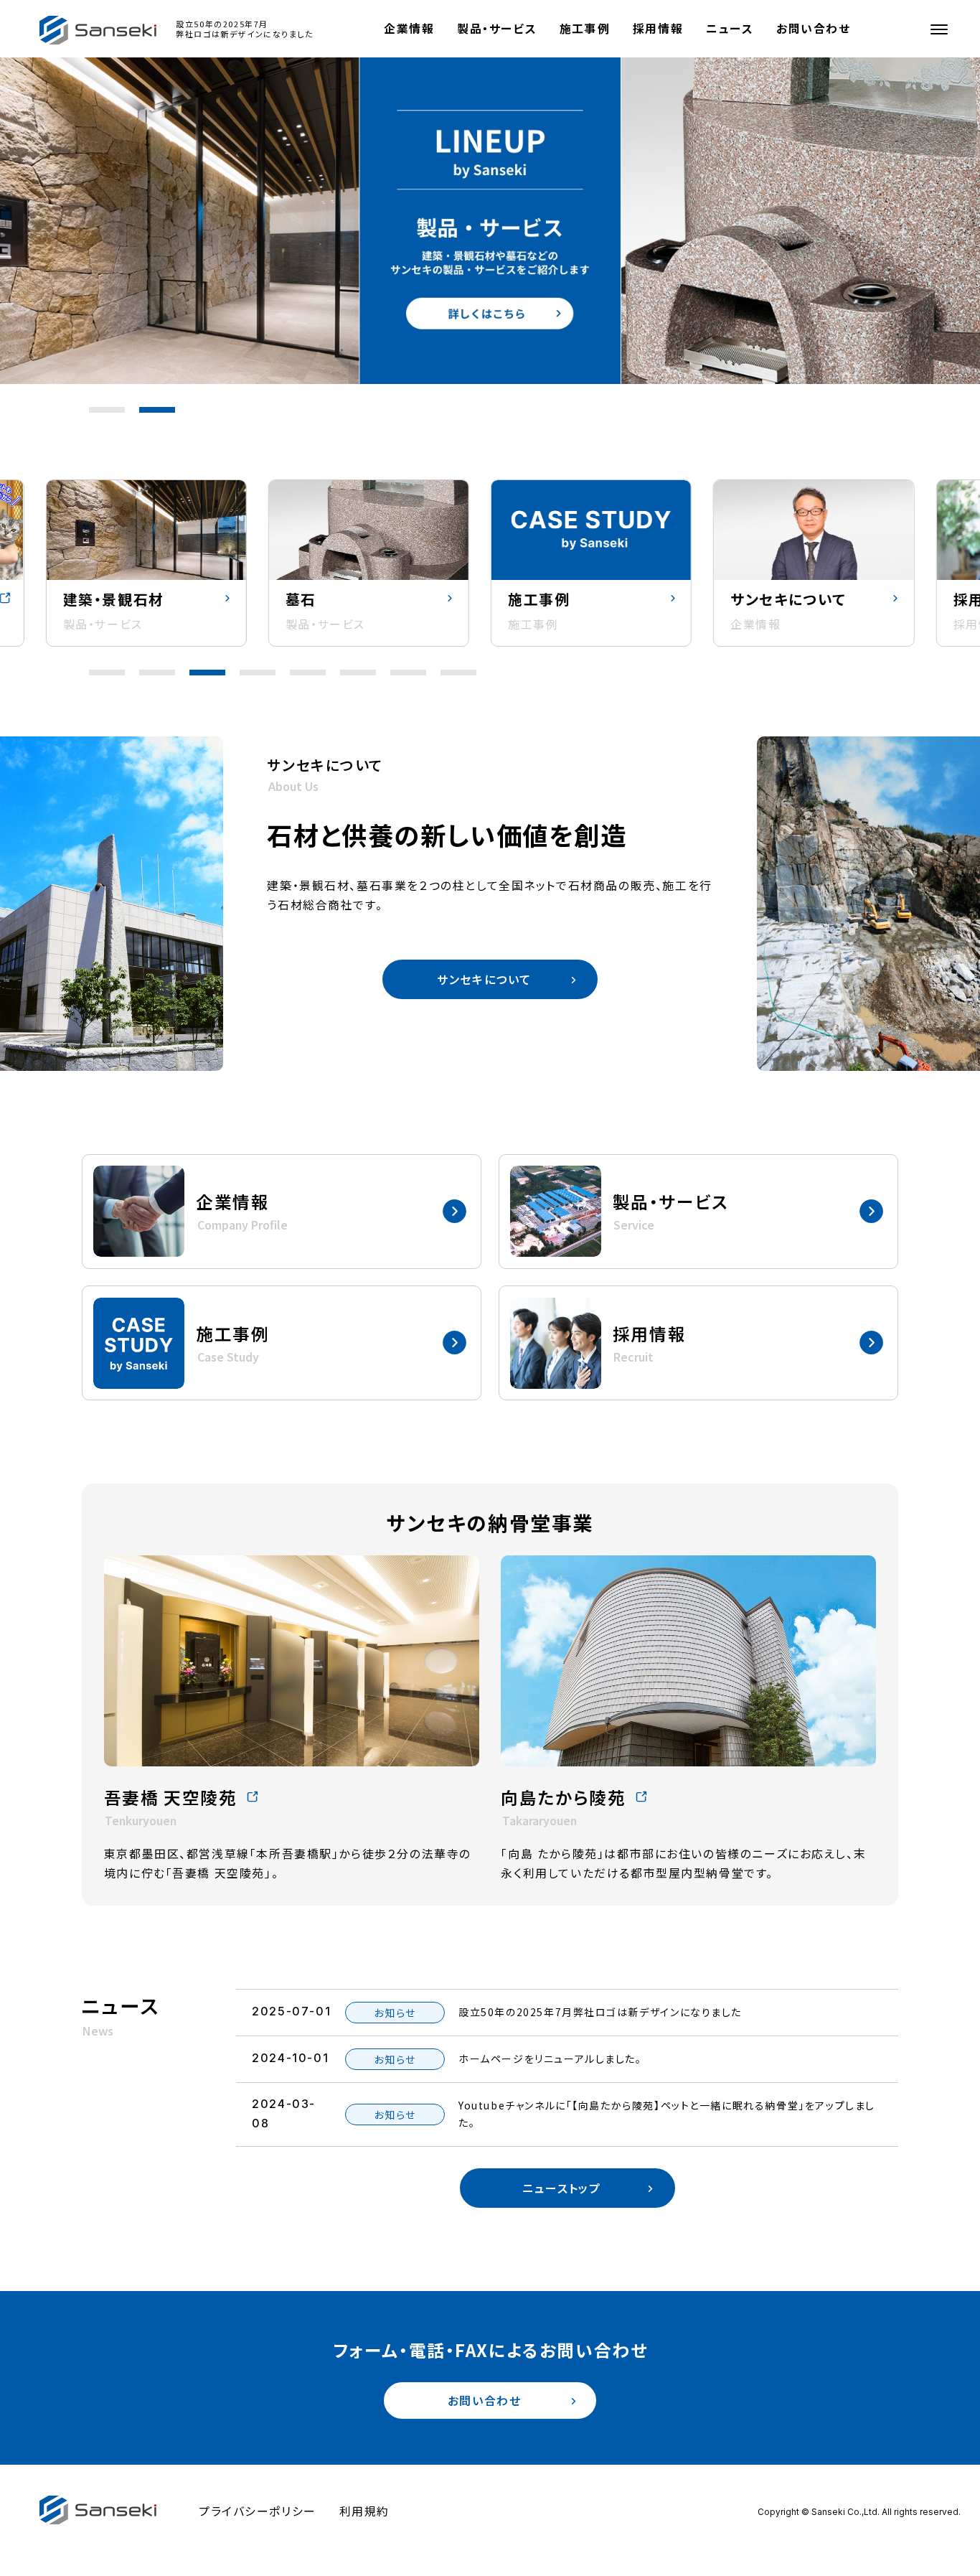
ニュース (730, 28)
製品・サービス (497, 28)
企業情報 (409, 28)
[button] (107, 410)
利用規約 (364, 2511)
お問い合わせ (814, 28)
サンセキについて (484, 979)
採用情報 (658, 28)
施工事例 (585, 28)
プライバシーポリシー (258, 2511)
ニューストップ (561, 2188)
